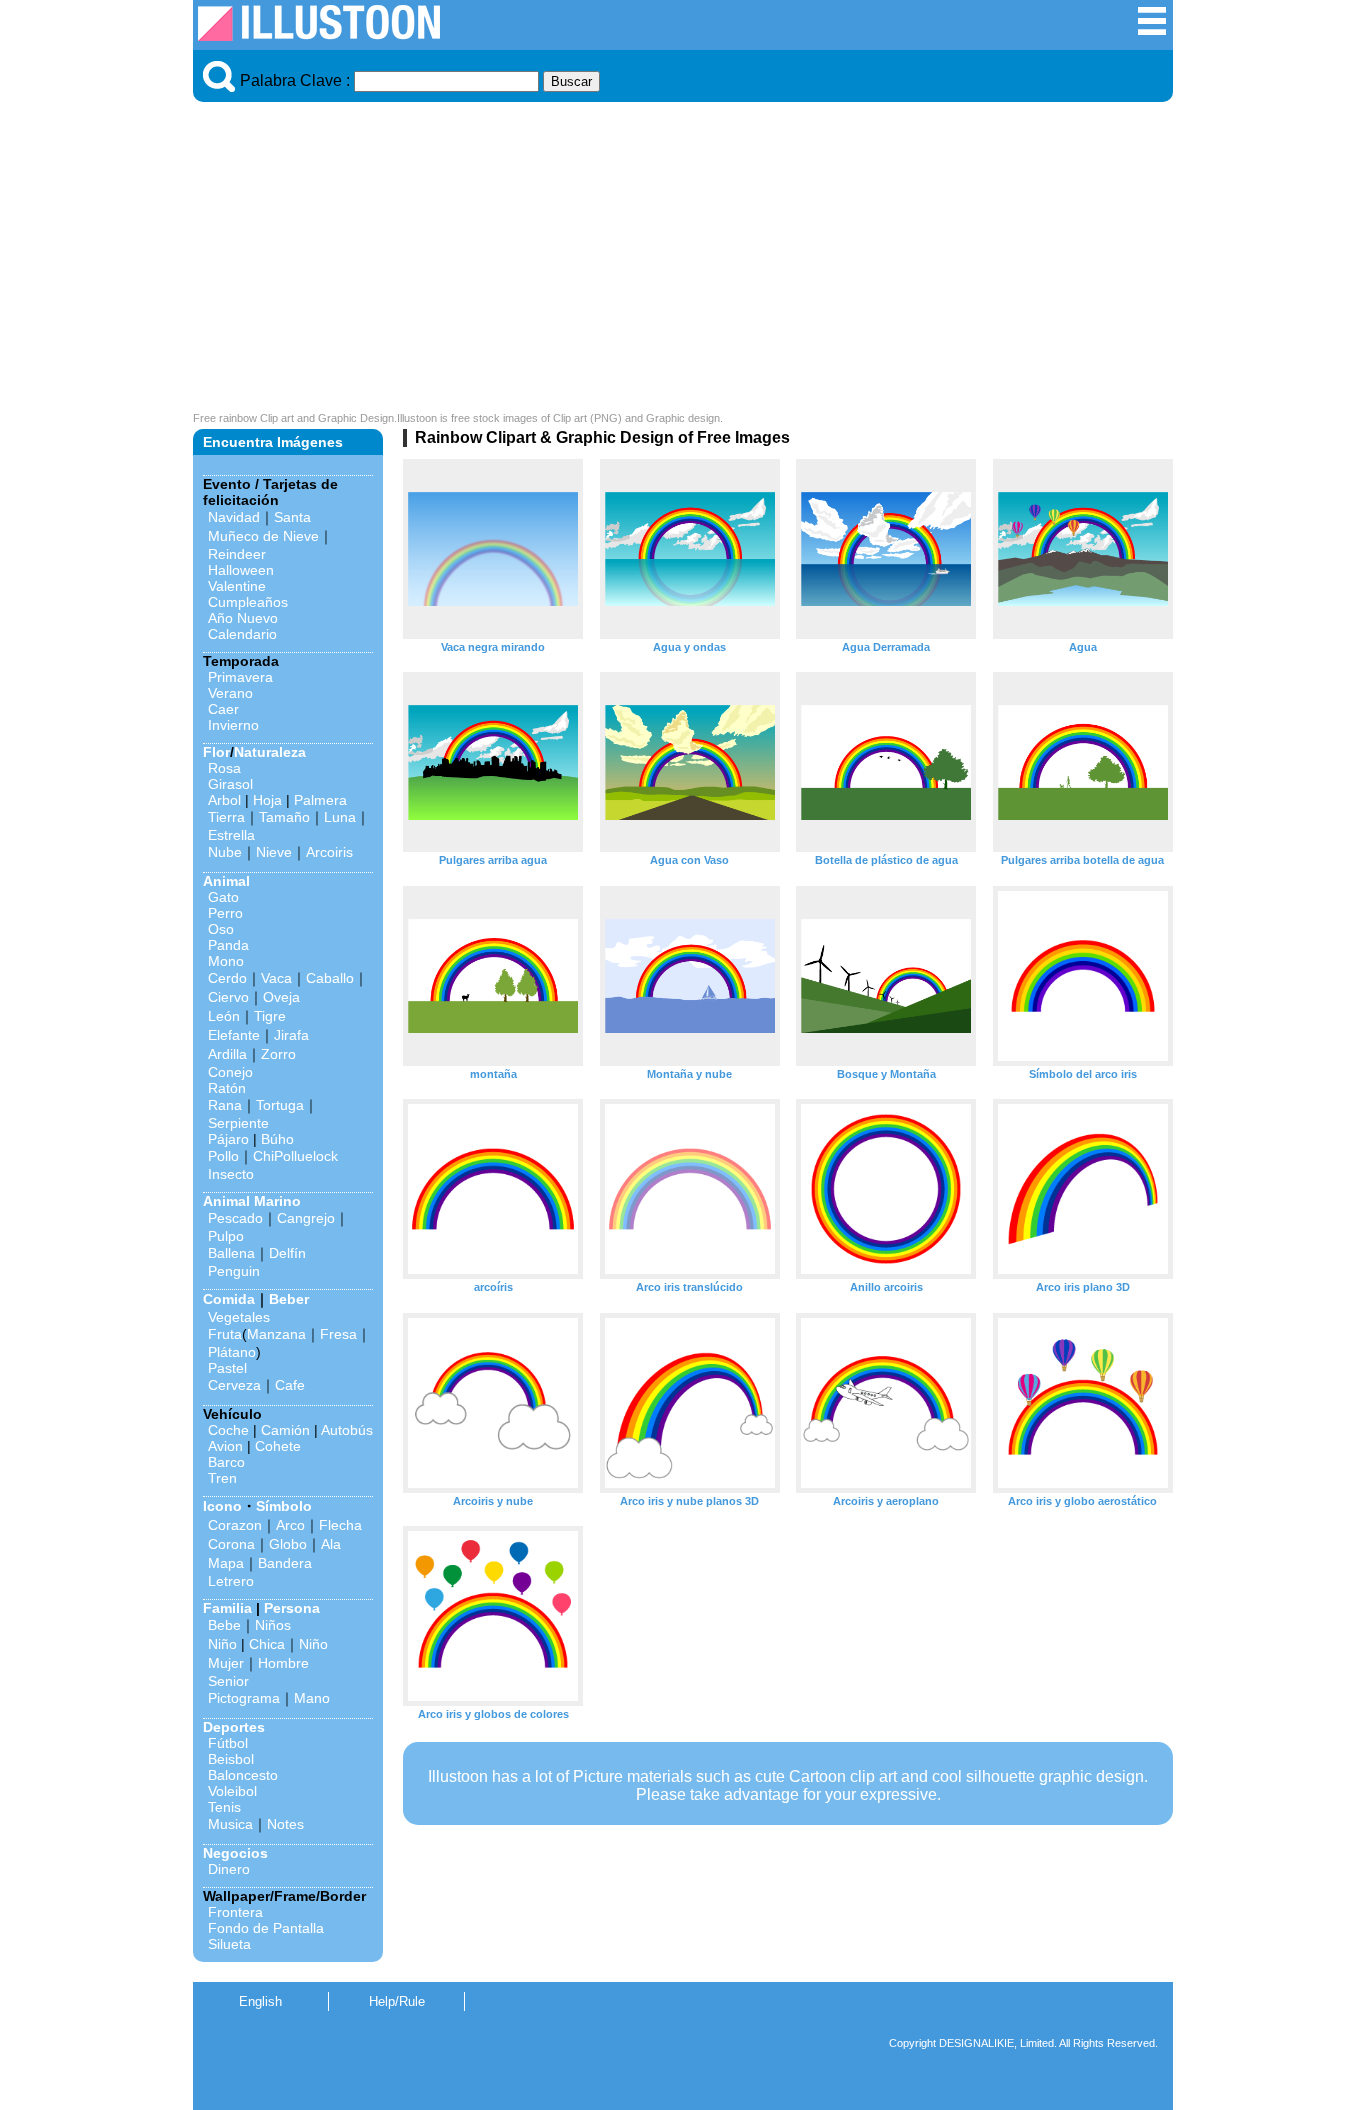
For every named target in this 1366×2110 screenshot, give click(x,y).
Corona (231, 1544)
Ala (331, 1544)
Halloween (241, 570)
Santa (292, 517)
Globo (288, 1544)
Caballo (330, 978)
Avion (225, 1446)
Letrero (231, 1581)
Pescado (235, 1218)
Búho (277, 1139)
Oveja (281, 997)
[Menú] (1152, 31)
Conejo (230, 1072)
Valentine (237, 586)
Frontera (235, 1912)
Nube (225, 852)
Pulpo (226, 1236)
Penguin (234, 1271)
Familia (227, 1608)
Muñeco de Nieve (263, 536)
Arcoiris (329, 852)
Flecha (340, 1525)
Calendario (242, 634)
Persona (292, 1608)
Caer (223, 709)
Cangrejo (306, 1218)
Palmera (320, 800)
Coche (228, 1430)
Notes (285, 1824)
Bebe (224, 1625)
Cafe (290, 1385)
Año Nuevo (243, 618)
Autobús (347, 1430)
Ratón (227, 1088)
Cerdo (227, 978)
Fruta (225, 1334)
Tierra (226, 817)
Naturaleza (270, 752)
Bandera (285, 1563)
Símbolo (284, 1506)
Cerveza (234, 1385)
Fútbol (228, 1743)
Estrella (231, 835)
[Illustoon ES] (319, 35)
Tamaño (284, 817)
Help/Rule (397, 2001)
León (224, 1016)
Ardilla (227, 1054)
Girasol (230, 784)
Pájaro (228, 1139)
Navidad (234, 517)
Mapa (226, 1563)
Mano (312, 1698)
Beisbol (231, 1759)
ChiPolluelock (295, 1156)
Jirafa (291, 1035)
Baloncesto (243, 1775)
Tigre (270, 1016)
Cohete (278, 1446)
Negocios (235, 1853)
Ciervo (228, 997)
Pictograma (244, 1698)
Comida (229, 1299)
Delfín (287, 1253)
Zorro (278, 1054)
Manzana (276, 1334)
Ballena (231, 1253)
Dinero (229, 1869)
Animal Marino (252, 1201)
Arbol (224, 800)
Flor (216, 752)
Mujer (226, 1663)
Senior (228, 1681)
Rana (225, 1105)
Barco (226, 1462)
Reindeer (237, 554)
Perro (225, 913)
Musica (230, 1824)
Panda (228, 945)
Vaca (276, 978)
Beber (289, 1299)
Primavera (240, 677)
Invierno (233, 725)
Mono (226, 961)
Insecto (231, 1174)
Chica (267, 1644)
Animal (226, 881)
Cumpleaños (248, 602)
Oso (221, 929)
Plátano (232, 1352)
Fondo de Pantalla (266, 1928)
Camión (285, 1430)
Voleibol (232, 1791)
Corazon (235, 1525)
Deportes (234, 1727)
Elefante (234, 1035)
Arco (290, 1525)
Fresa (338, 1334)
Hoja (267, 800)
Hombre (283, 1663)
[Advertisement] (683, 262)
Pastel (227, 1368)
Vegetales (239, 1317)
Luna (340, 817)
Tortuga (280, 1105)
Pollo (223, 1156)
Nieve (274, 852)
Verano (230, 693)
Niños (273, 1625)
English (260, 2001)
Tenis (224, 1807)
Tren (222, 1478)
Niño (222, 1644)
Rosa (224, 768)
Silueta (229, 1944)
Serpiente (238, 1123)
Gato (223, 897)
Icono (222, 1506)
